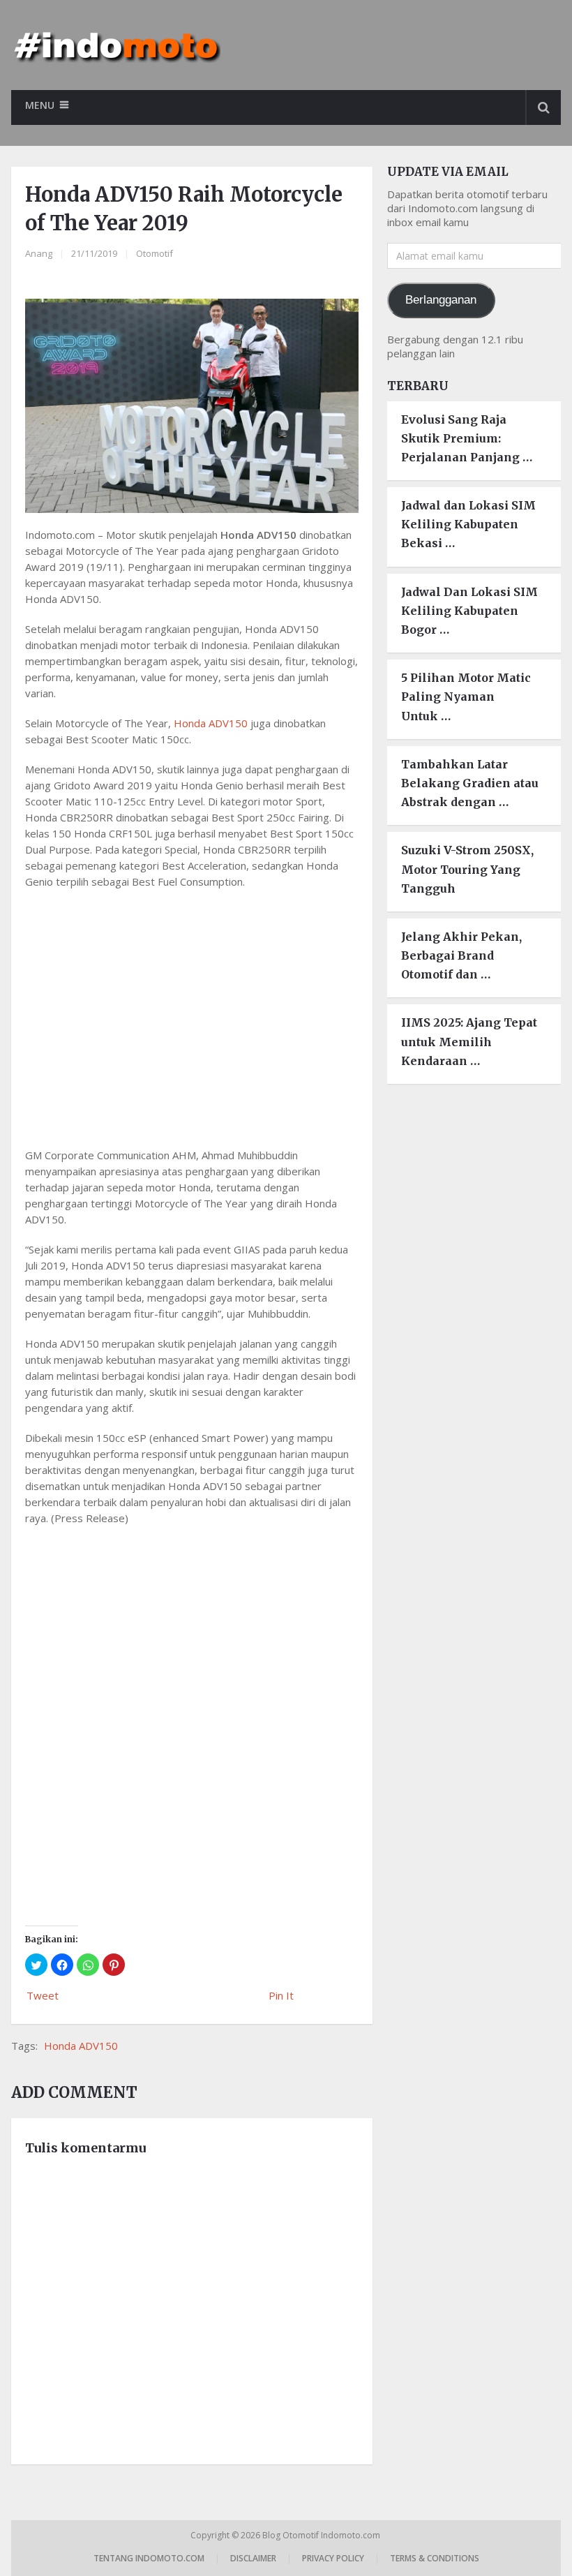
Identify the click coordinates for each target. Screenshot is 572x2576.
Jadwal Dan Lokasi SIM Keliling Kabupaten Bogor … (469, 611)
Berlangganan (441, 300)
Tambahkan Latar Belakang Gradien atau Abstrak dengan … (470, 783)
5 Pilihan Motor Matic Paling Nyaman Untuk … (466, 697)
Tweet (43, 1995)
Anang (39, 253)
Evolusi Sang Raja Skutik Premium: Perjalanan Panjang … (467, 438)
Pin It (281, 1995)
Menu (40, 105)
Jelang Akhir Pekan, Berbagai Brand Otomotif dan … (461, 955)
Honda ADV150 (211, 723)
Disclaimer (253, 2558)
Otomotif (155, 253)
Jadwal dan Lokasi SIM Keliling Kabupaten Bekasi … (468, 524)
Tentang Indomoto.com (149, 2558)
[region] (192, 1015)
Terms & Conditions (435, 2558)
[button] (36, 1965)
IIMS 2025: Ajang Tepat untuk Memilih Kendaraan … (469, 1041)
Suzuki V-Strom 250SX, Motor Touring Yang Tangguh (467, 869)
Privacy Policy (333, 2558)
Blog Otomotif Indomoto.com (322, 2535)
